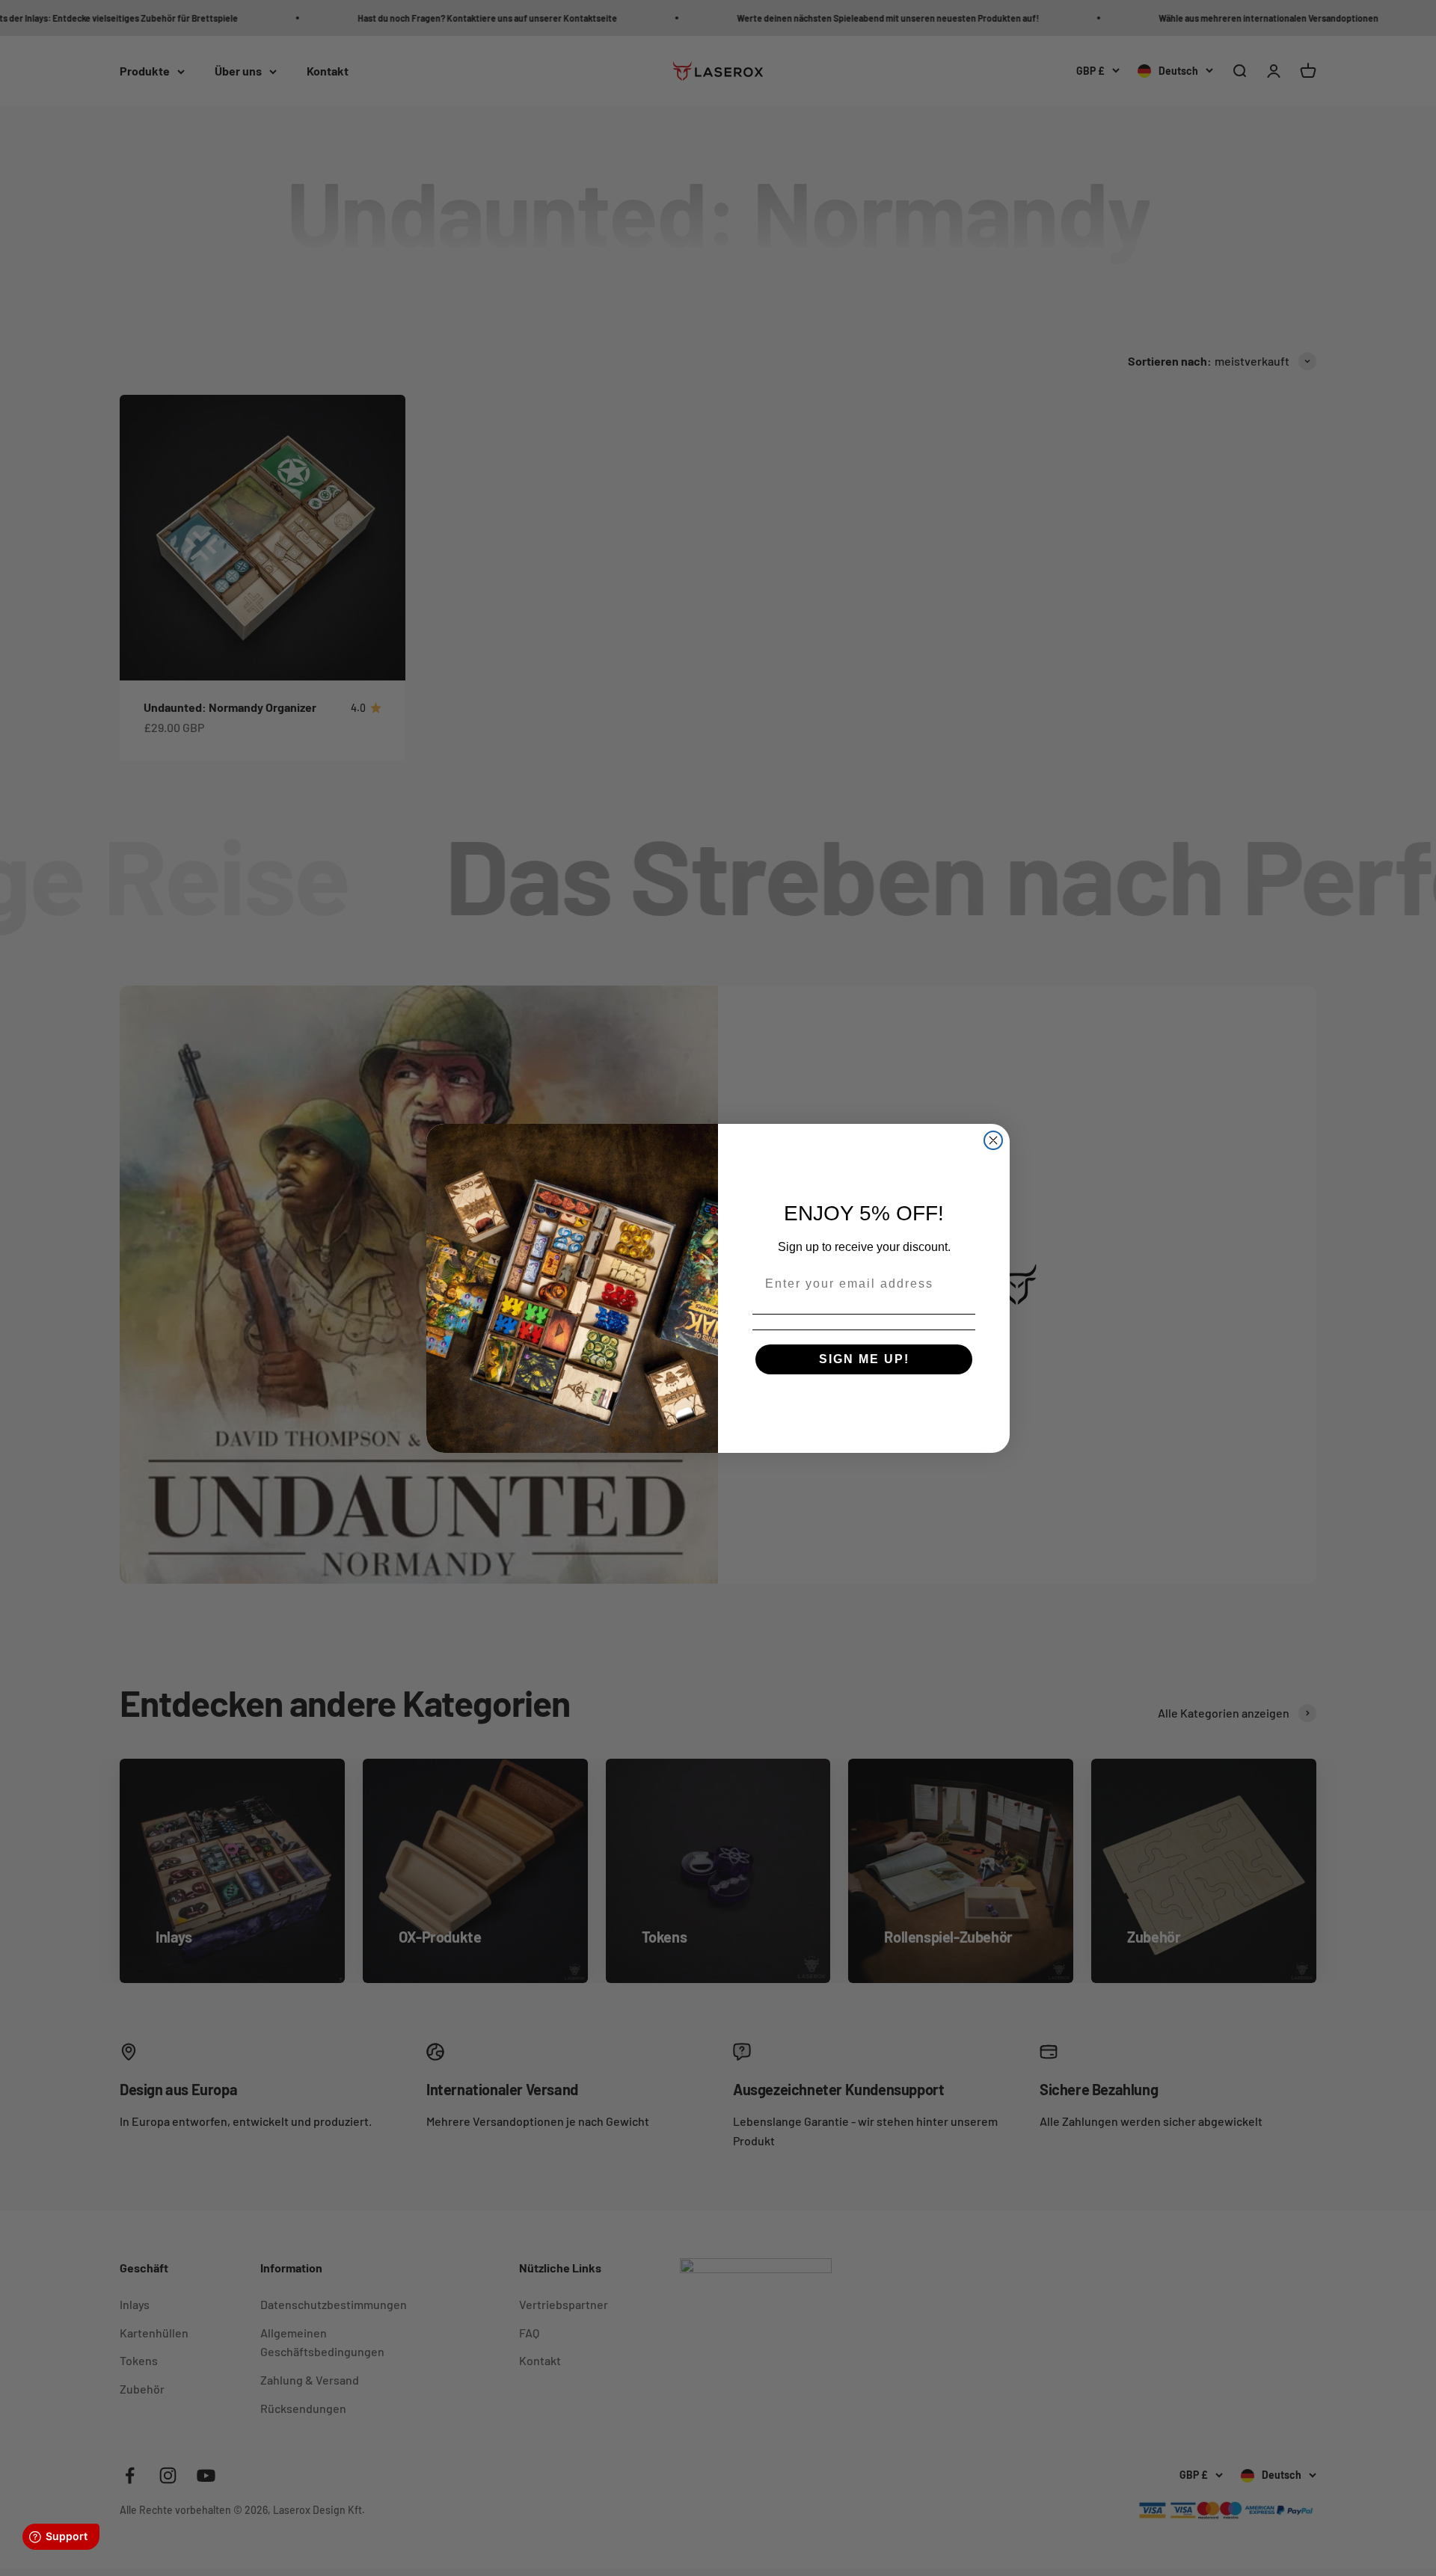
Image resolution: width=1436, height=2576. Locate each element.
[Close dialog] (993, 1140)
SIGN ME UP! (864, 1359)
